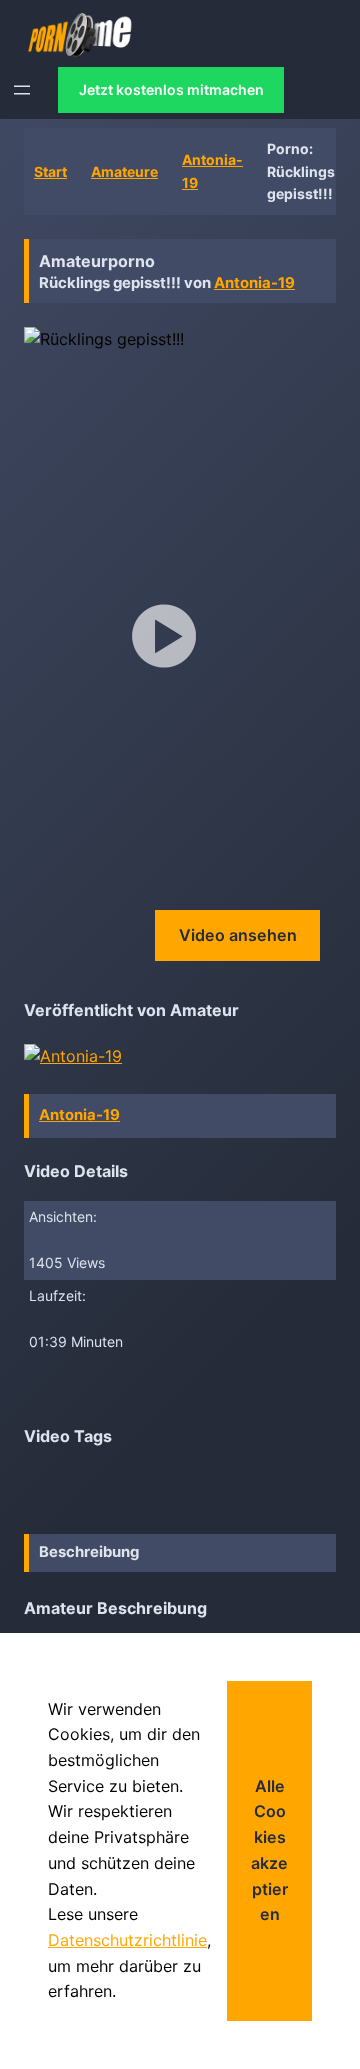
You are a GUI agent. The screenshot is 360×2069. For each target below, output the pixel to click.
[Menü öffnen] (22, 90)
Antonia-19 (254, 283)
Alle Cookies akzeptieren (269, 1850)
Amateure (124, 171)
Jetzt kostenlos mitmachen (171, 89)
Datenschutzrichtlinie (127, 1940)
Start (50, 171)
